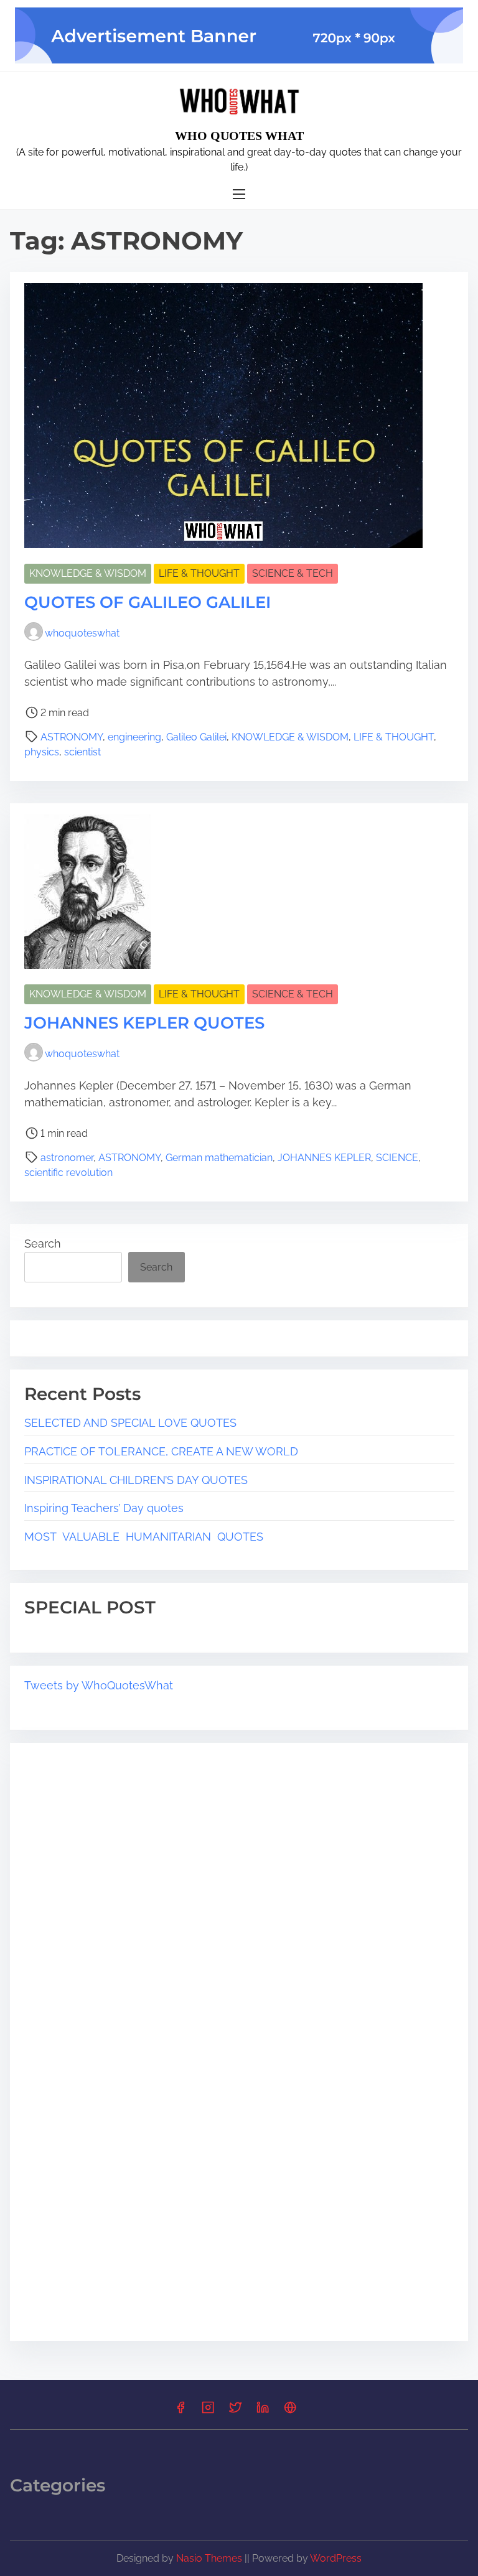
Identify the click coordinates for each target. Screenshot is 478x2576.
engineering (134, 737)
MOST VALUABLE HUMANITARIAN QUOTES (144, 1537)
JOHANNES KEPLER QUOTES (144, 1023)
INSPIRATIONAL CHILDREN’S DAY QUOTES (136, 1480)
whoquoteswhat (82, 633)
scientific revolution (68, 1173)
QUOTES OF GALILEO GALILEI (148, 602)
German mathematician (219, 1158)
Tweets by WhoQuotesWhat (99, 1685)
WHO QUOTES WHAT (239, 136)
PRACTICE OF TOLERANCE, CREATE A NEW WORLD (161, 1451)
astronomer (67, 1158)
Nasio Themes (210, 2558)
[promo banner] (239, 35)
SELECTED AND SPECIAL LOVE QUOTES (130, 1423)
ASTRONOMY (72, 737)
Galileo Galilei (196, 737)
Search (43, 1244)
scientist (82, 752)
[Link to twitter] (235, 2411)
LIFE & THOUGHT (199, 573)
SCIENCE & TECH (293, 573)
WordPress (336, 2558)
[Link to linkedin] (263, 2411)
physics (42, 752)
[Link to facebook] (180, 2411)
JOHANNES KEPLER (324, 1158)
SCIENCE (397, 1158)
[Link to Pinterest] (290, 2411)
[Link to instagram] (208, 2411)
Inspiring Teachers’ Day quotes (105, 1508)
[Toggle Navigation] (239, 194)
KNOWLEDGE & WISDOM (88, 573)
